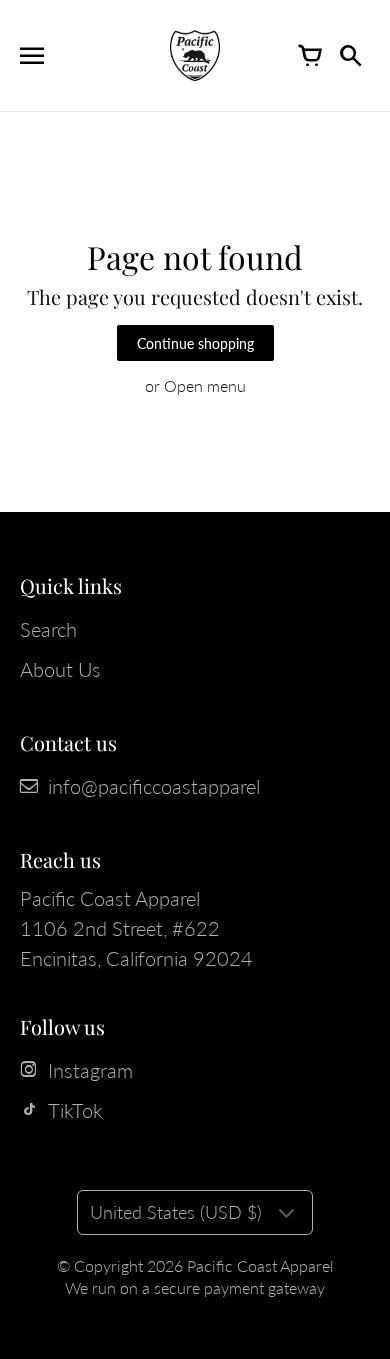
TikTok (75, 1110)
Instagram (90, 1070)
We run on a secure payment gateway (195, 1287)
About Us (60, 669)
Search (48, 629)
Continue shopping (195, 343)
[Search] (350, 56)
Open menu (205, 385)
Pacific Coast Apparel (260, 1265)
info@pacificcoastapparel (154, 786)
